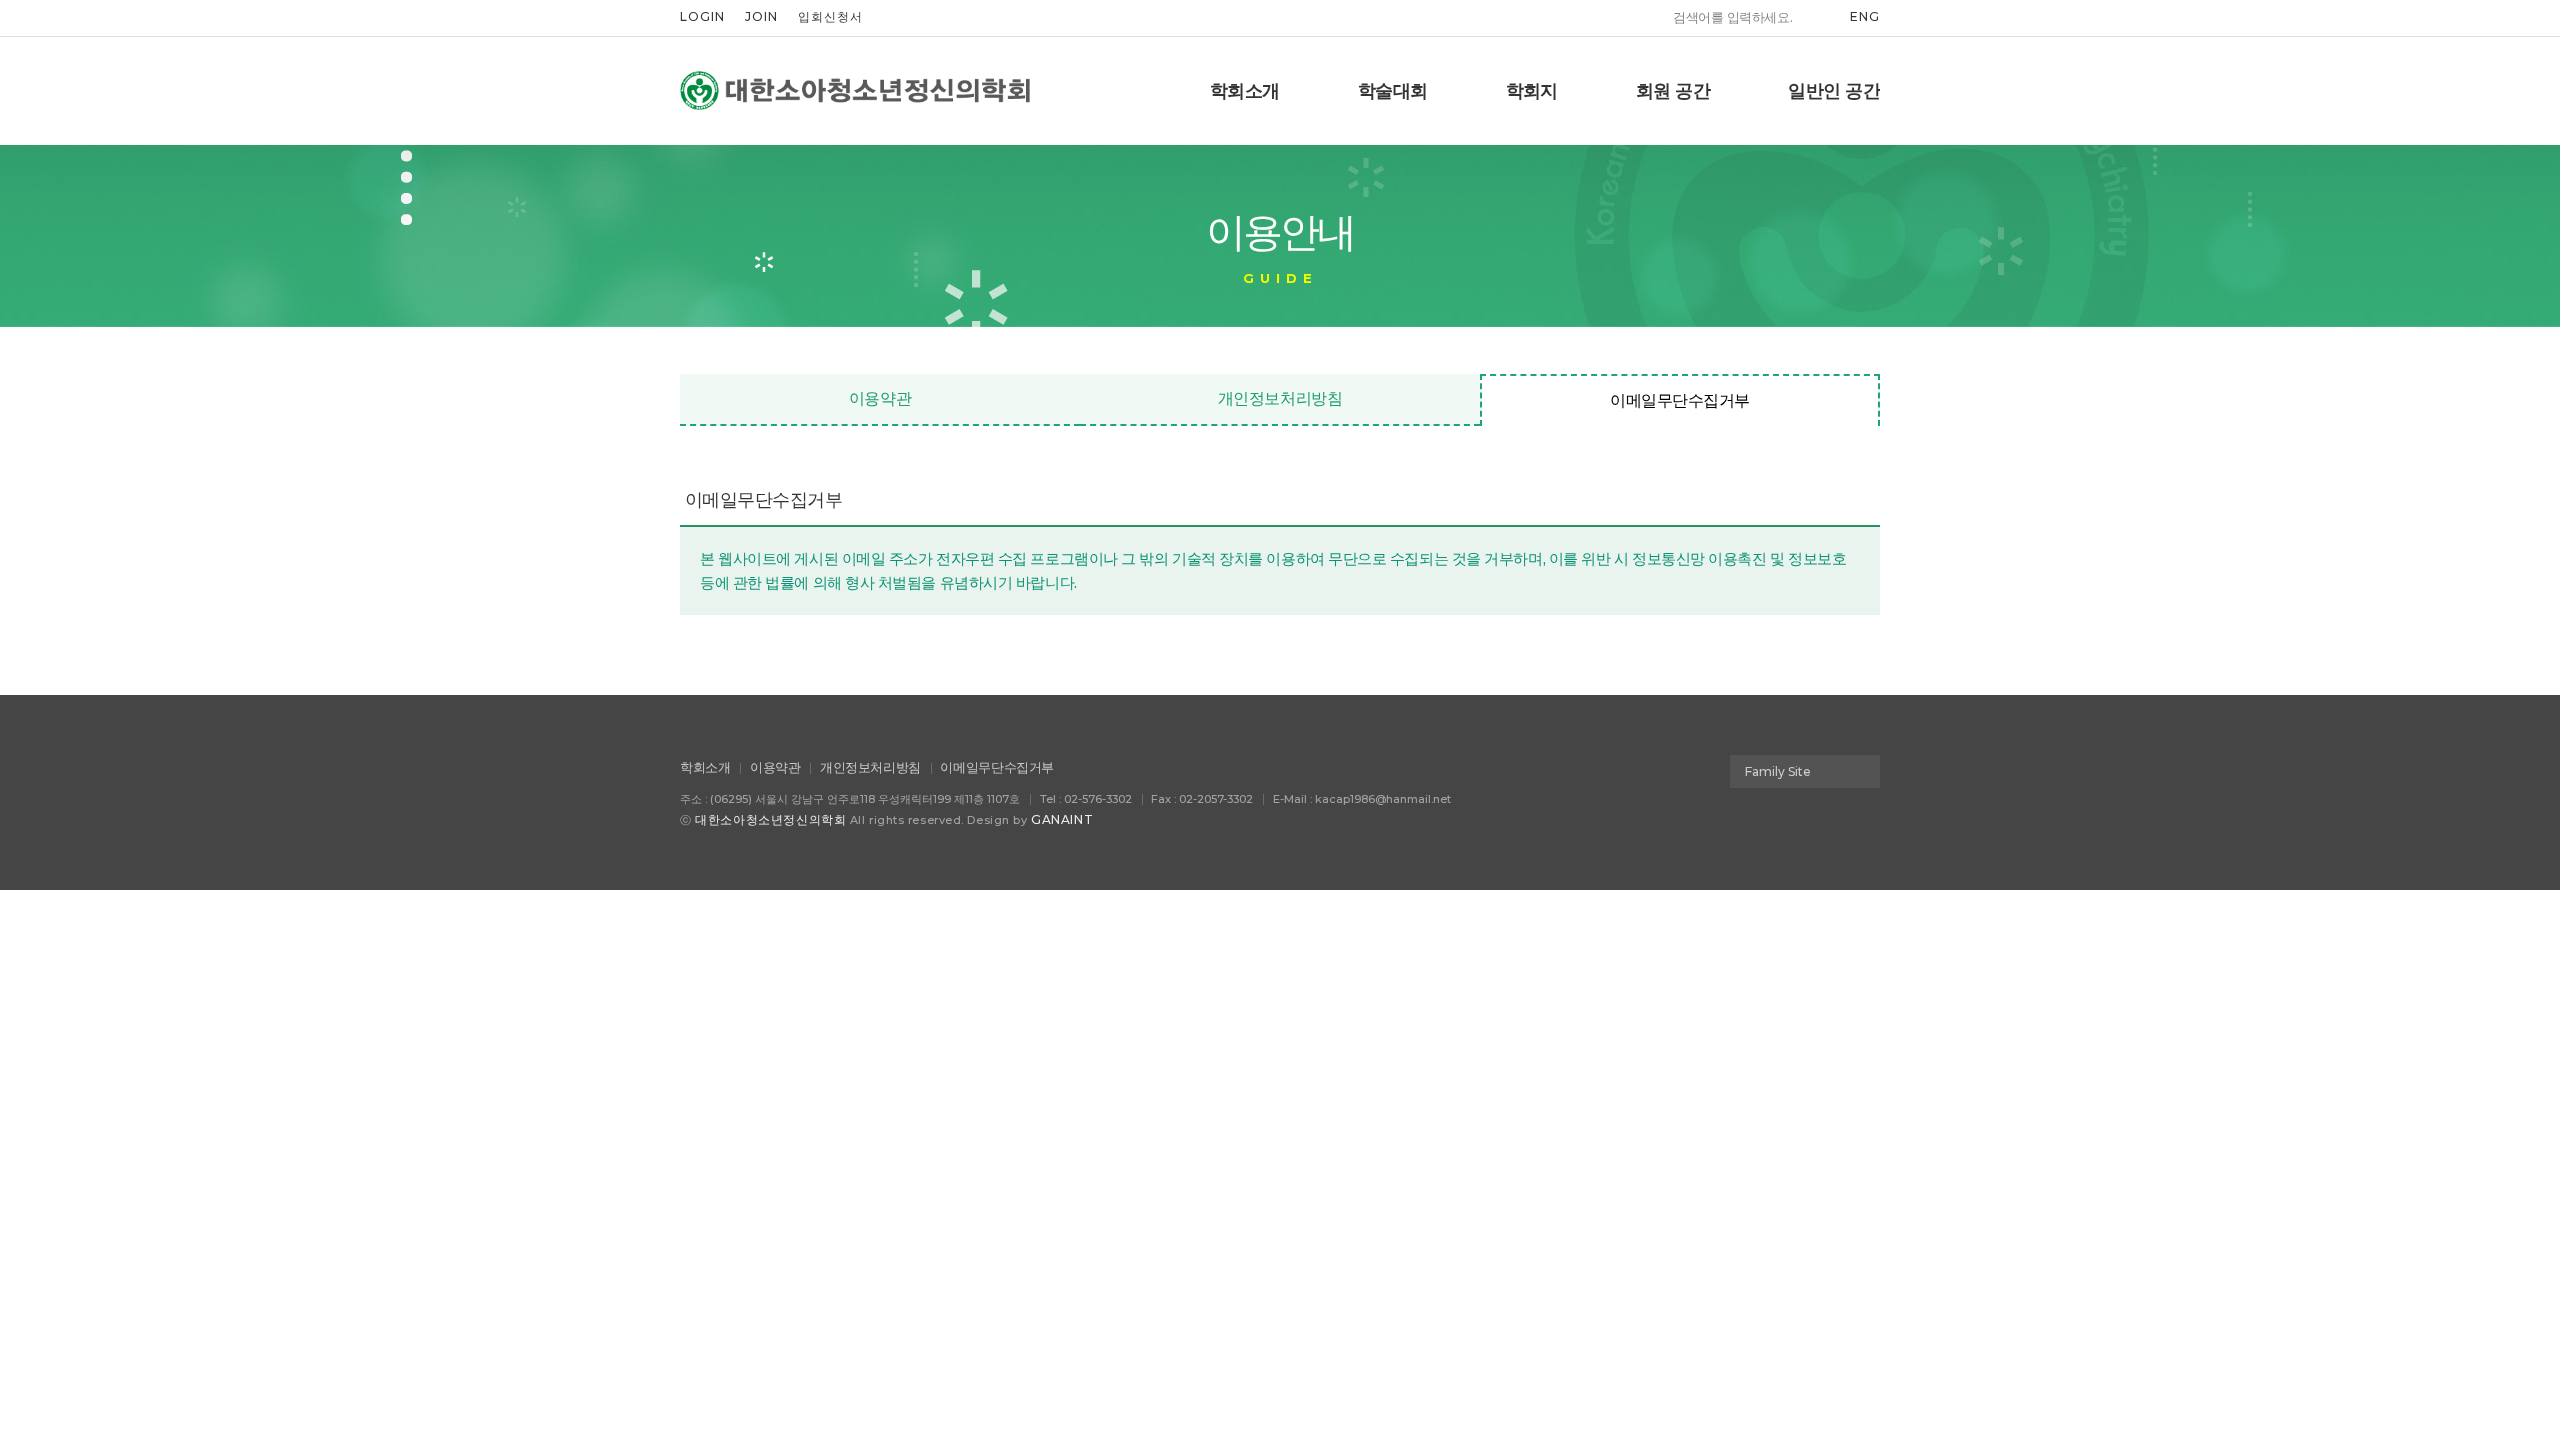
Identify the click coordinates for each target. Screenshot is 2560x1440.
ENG (1865, 16)
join (761, 16)
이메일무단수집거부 (1680, 400)
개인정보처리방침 (1280, 398)
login (702, 16)
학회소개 (705, 767)
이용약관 (880, 398)
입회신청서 (830, 16)
